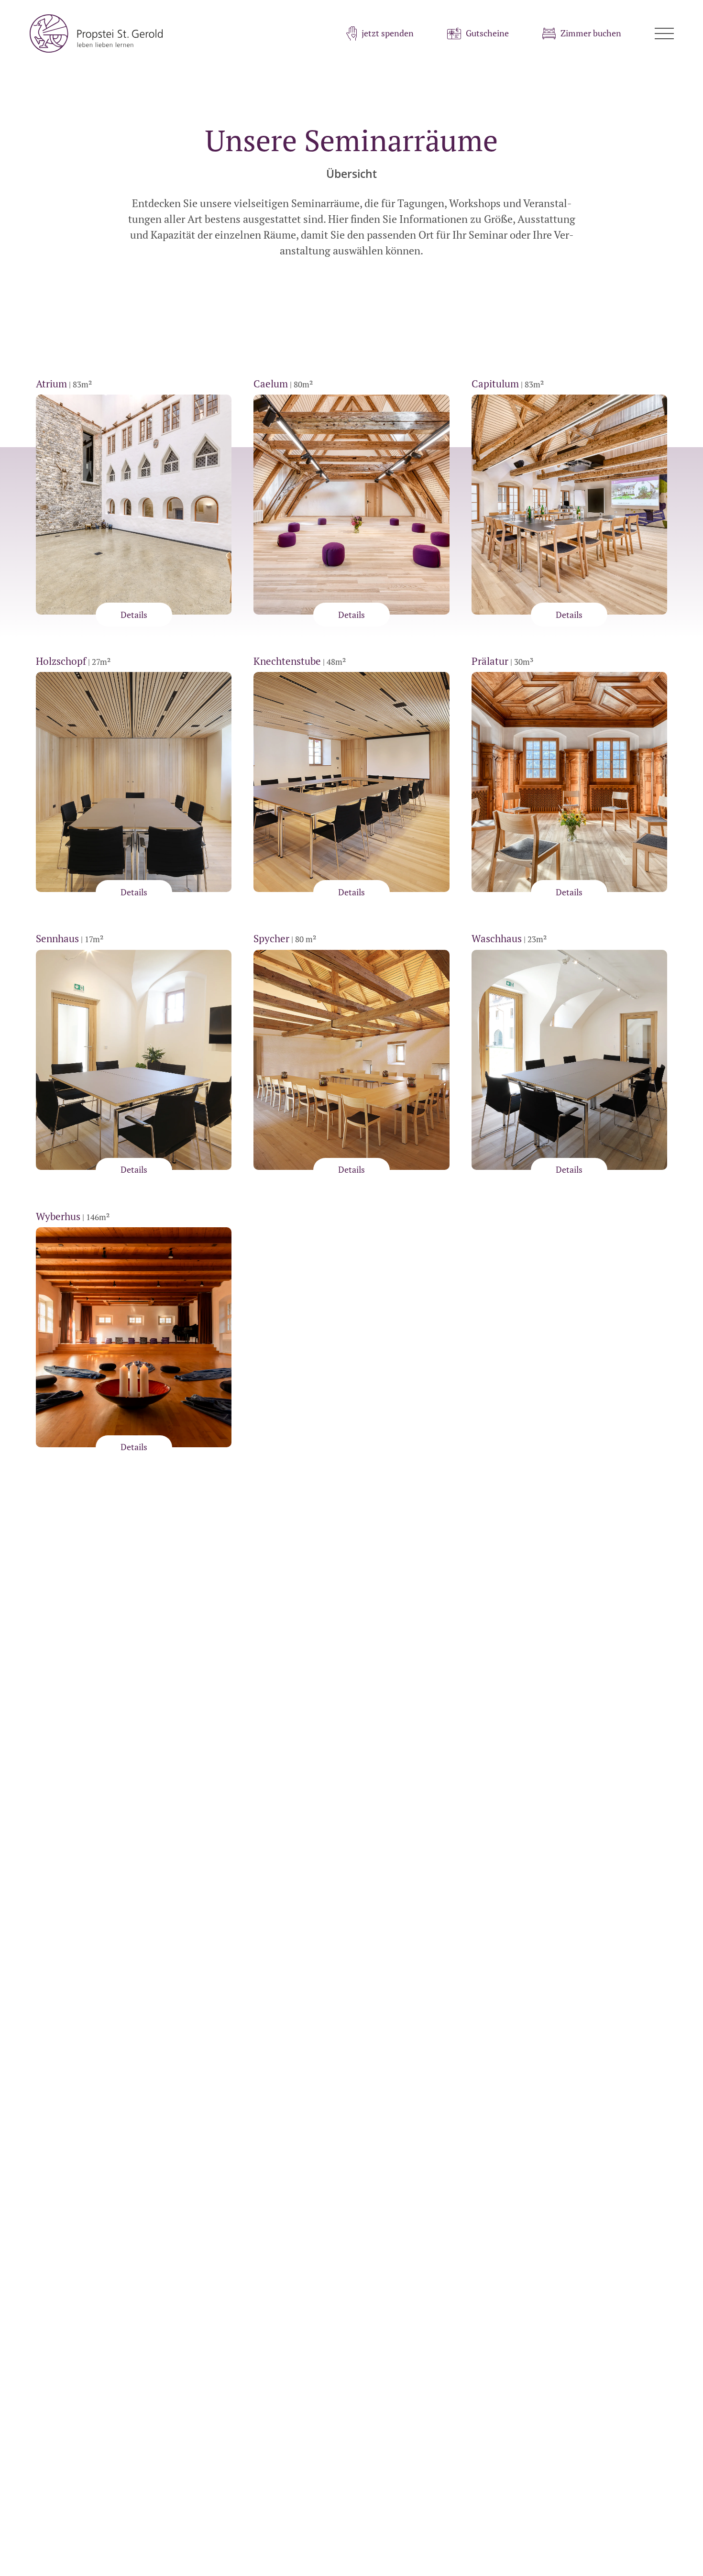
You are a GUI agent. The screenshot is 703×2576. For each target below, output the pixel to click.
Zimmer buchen (591, 33)
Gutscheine (487, 33)
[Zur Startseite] (96, 33)
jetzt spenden (388, 33)
